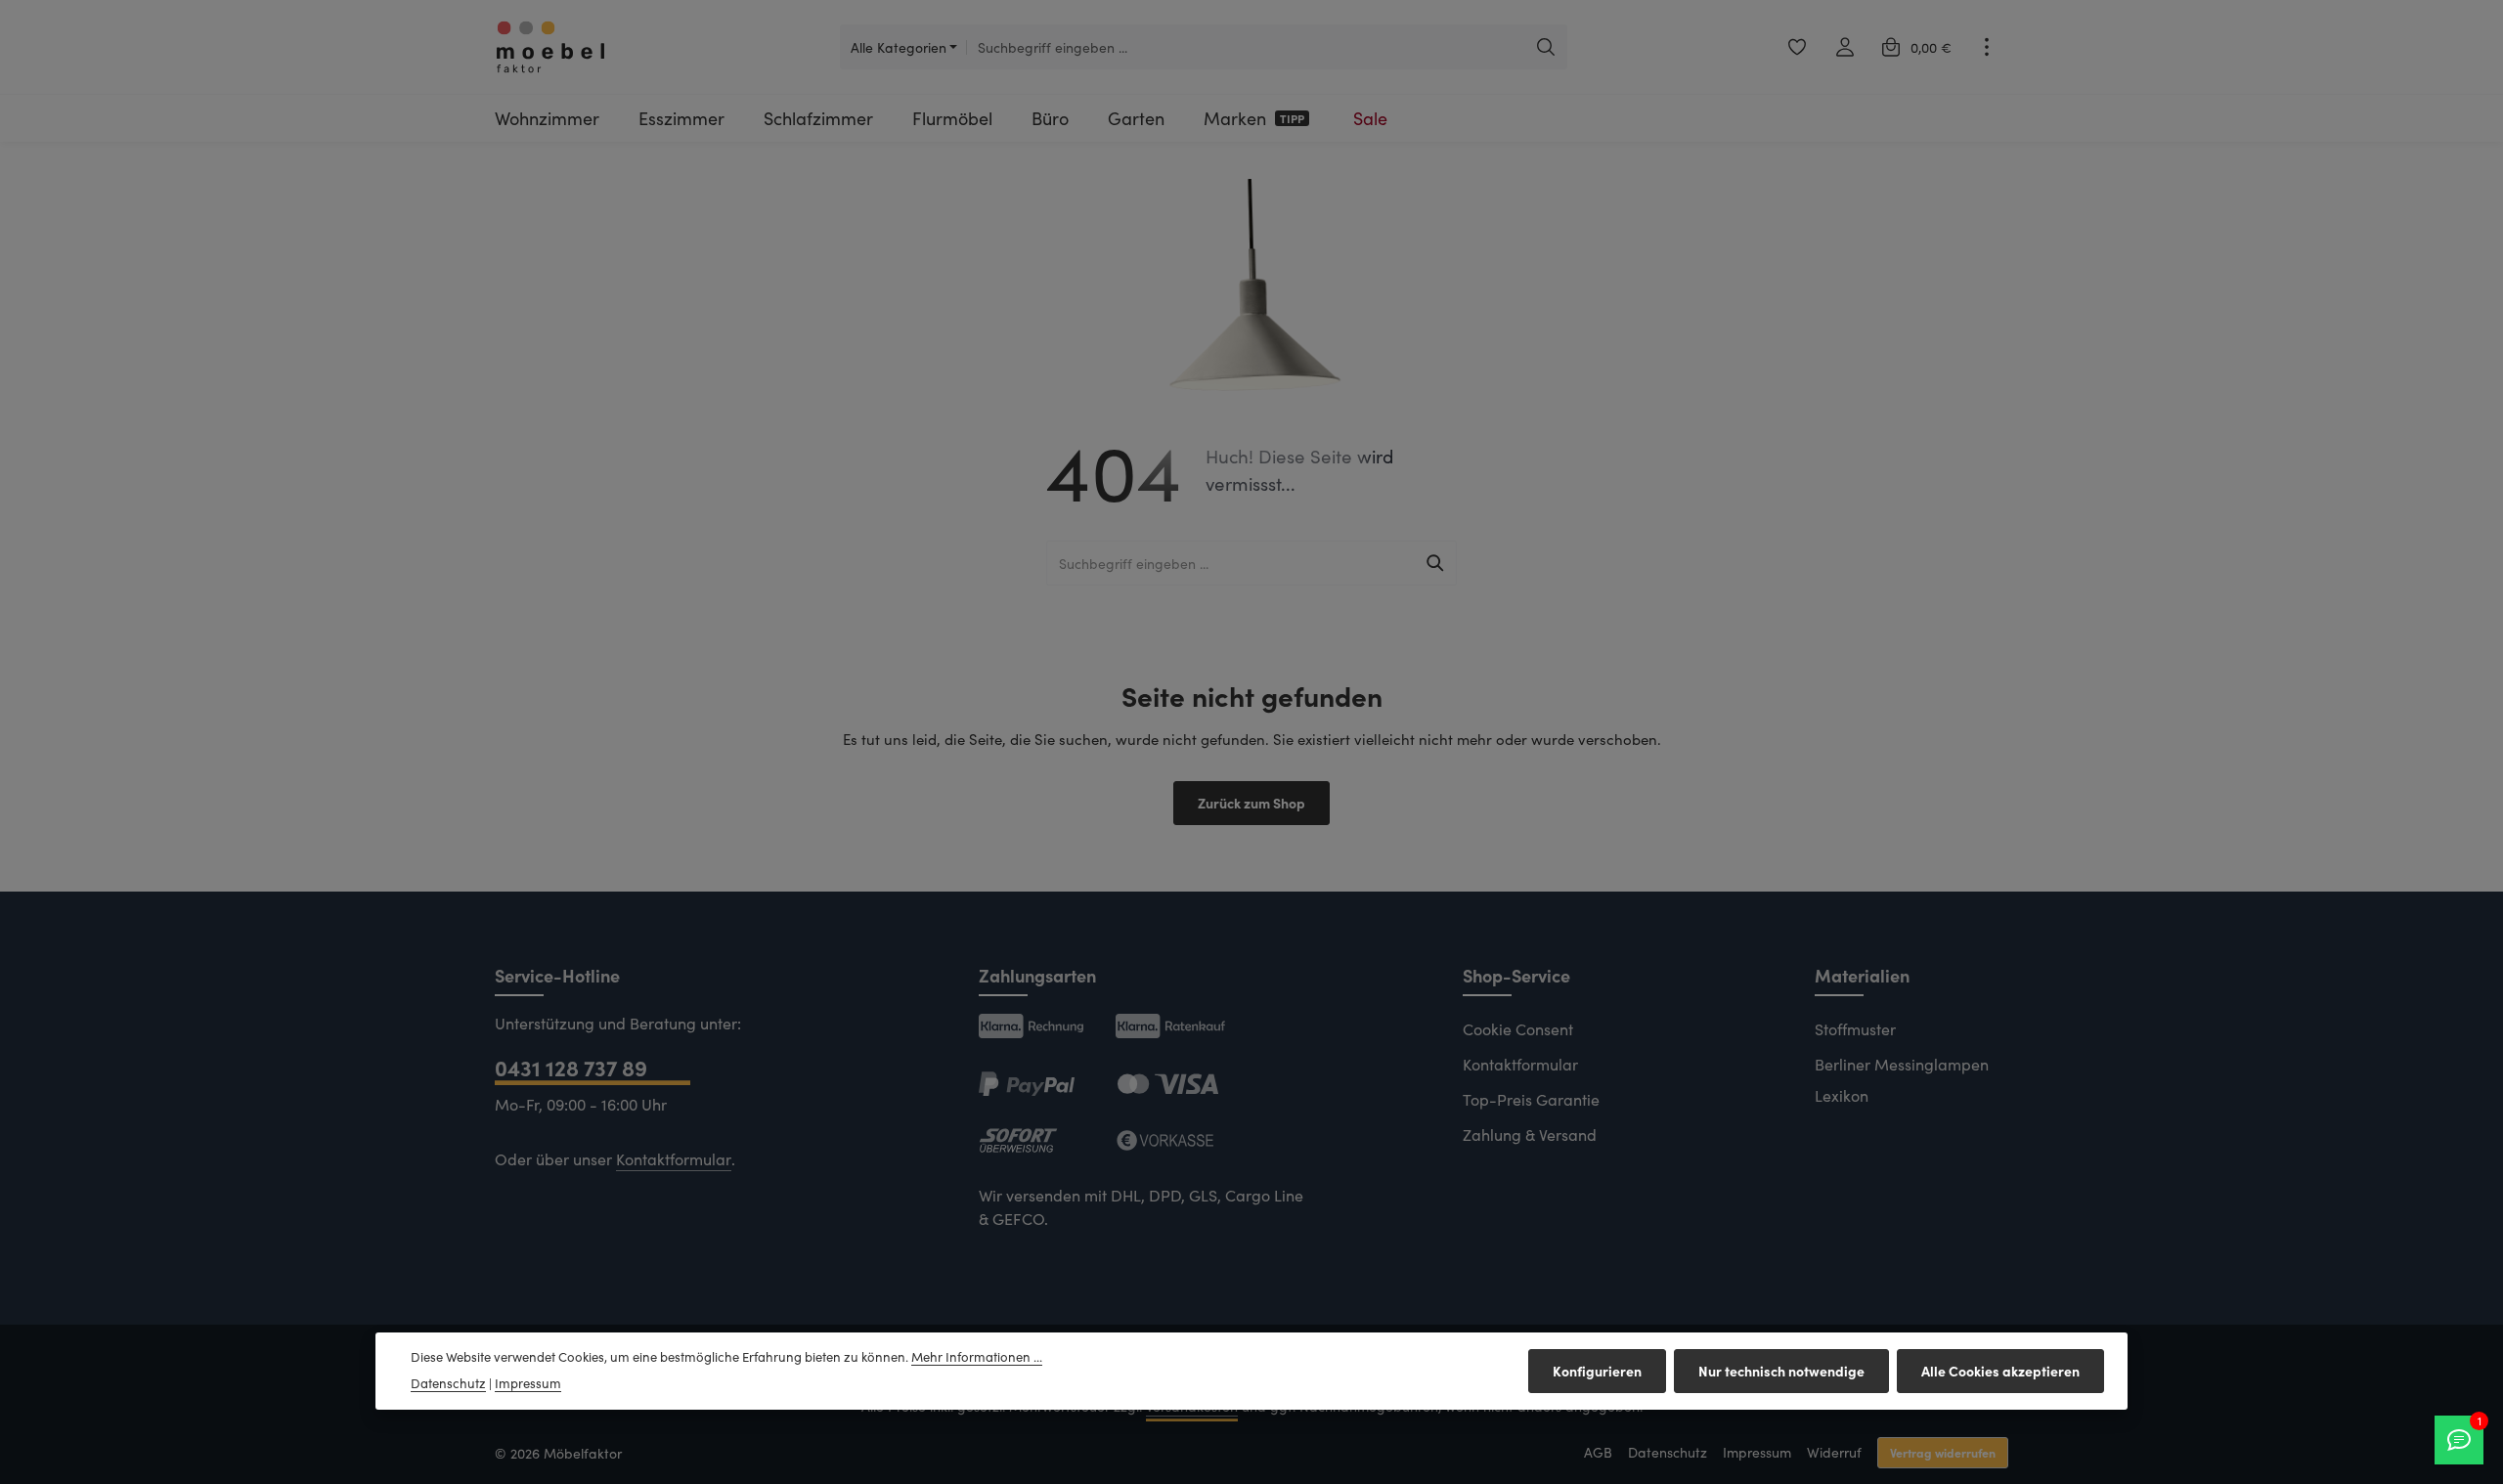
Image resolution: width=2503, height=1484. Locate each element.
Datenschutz (1668, 1452)
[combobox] (1246, 47)
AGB (1598, 1452)
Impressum (1757, 1452)
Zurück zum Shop (1251, 803)
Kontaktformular (674, 1159)
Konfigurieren (1597, 1371)
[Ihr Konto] (1844, 47)
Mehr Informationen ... (977, 1357)
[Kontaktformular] (2459, 1440)
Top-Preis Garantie (1531, 1099)
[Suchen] (1546, 47)
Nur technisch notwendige (1781, 1371)
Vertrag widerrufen (1943, 1452)
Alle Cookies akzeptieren (2000, 1371)
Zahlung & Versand (1530, 1135)
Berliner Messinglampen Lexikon (1902, 1080)
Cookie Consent (1518, 1029)
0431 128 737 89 (571, 1067)
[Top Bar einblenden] (1986, 47)
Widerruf (1834, 1452)
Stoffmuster (1855, 1029)
